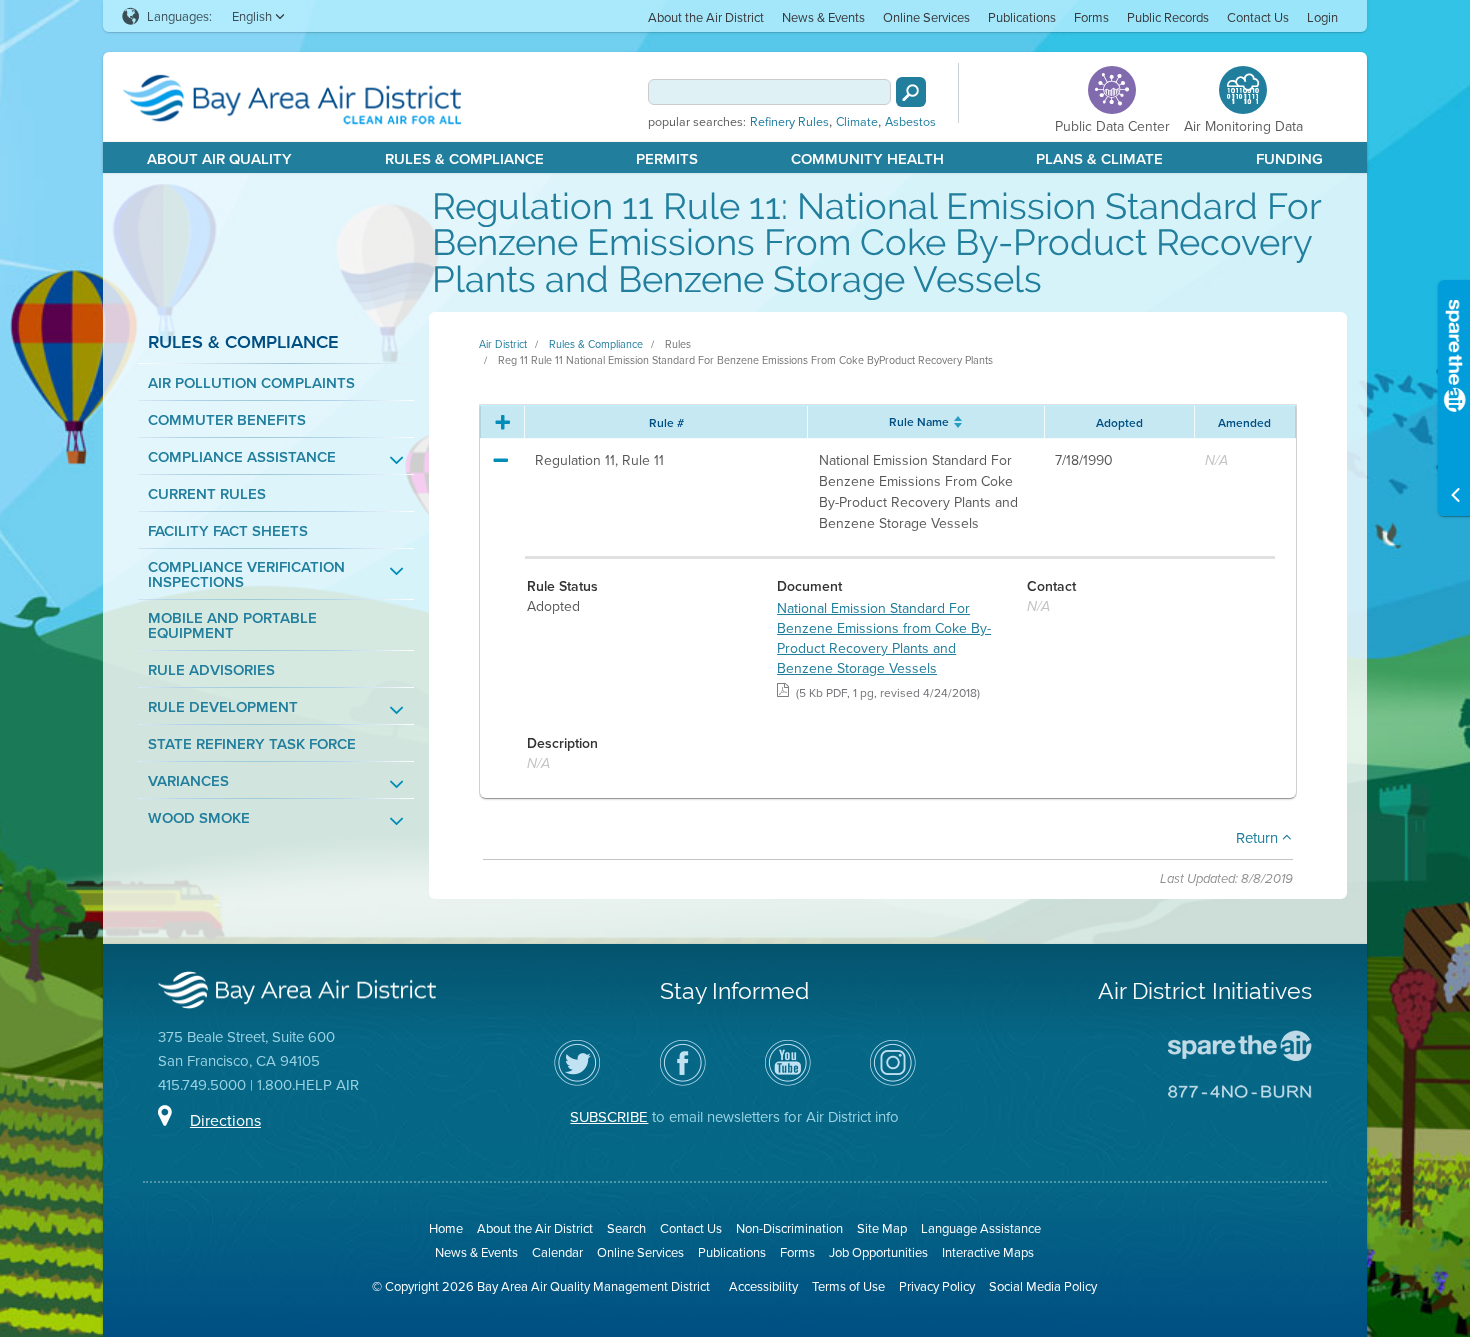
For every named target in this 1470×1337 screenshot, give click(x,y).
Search (626, 1228)
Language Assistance (981, 1228)
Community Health (867, 158)
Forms (1091, 17)
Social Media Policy (1043, 1286)
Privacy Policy (937, 1286)
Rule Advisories (211, 669)
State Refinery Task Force (252, 743)
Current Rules (207, 493)
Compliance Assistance (242, 456)
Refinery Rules (789, 122)
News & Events (823, 17)
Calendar (557, 1252)
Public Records (1168, 17)
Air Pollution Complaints (251, 382)
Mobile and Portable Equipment (232, 625)
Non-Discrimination (789, 1228)
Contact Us (1258, 17)
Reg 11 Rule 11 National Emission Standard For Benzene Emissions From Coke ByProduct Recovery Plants (745, 360)
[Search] (911, 92)
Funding (1289, 158)
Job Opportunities (878, 1252)
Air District (503, 344)
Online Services (926, 17)
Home (446, 1228)
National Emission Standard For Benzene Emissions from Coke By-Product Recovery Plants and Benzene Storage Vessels (884, 638)
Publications (1022, 17)
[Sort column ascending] (955, 422)
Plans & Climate (1099, 158)
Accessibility (763, 1286)
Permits (667, 158)
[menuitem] (706, 16)
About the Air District (706, 17)
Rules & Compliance (464, 158)
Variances (188, 780)
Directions (225, 1120)
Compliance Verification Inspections (246, 574)
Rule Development (223, 706)
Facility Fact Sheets (228, 530)
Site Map (882, 1228)
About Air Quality (219, 158)
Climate (857, 122)
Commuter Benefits (227, 419)
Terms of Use (848, 1286)
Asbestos (910, 122)
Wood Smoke (199, 817)
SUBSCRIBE (609, 1116)
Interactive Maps (988, 1252)
